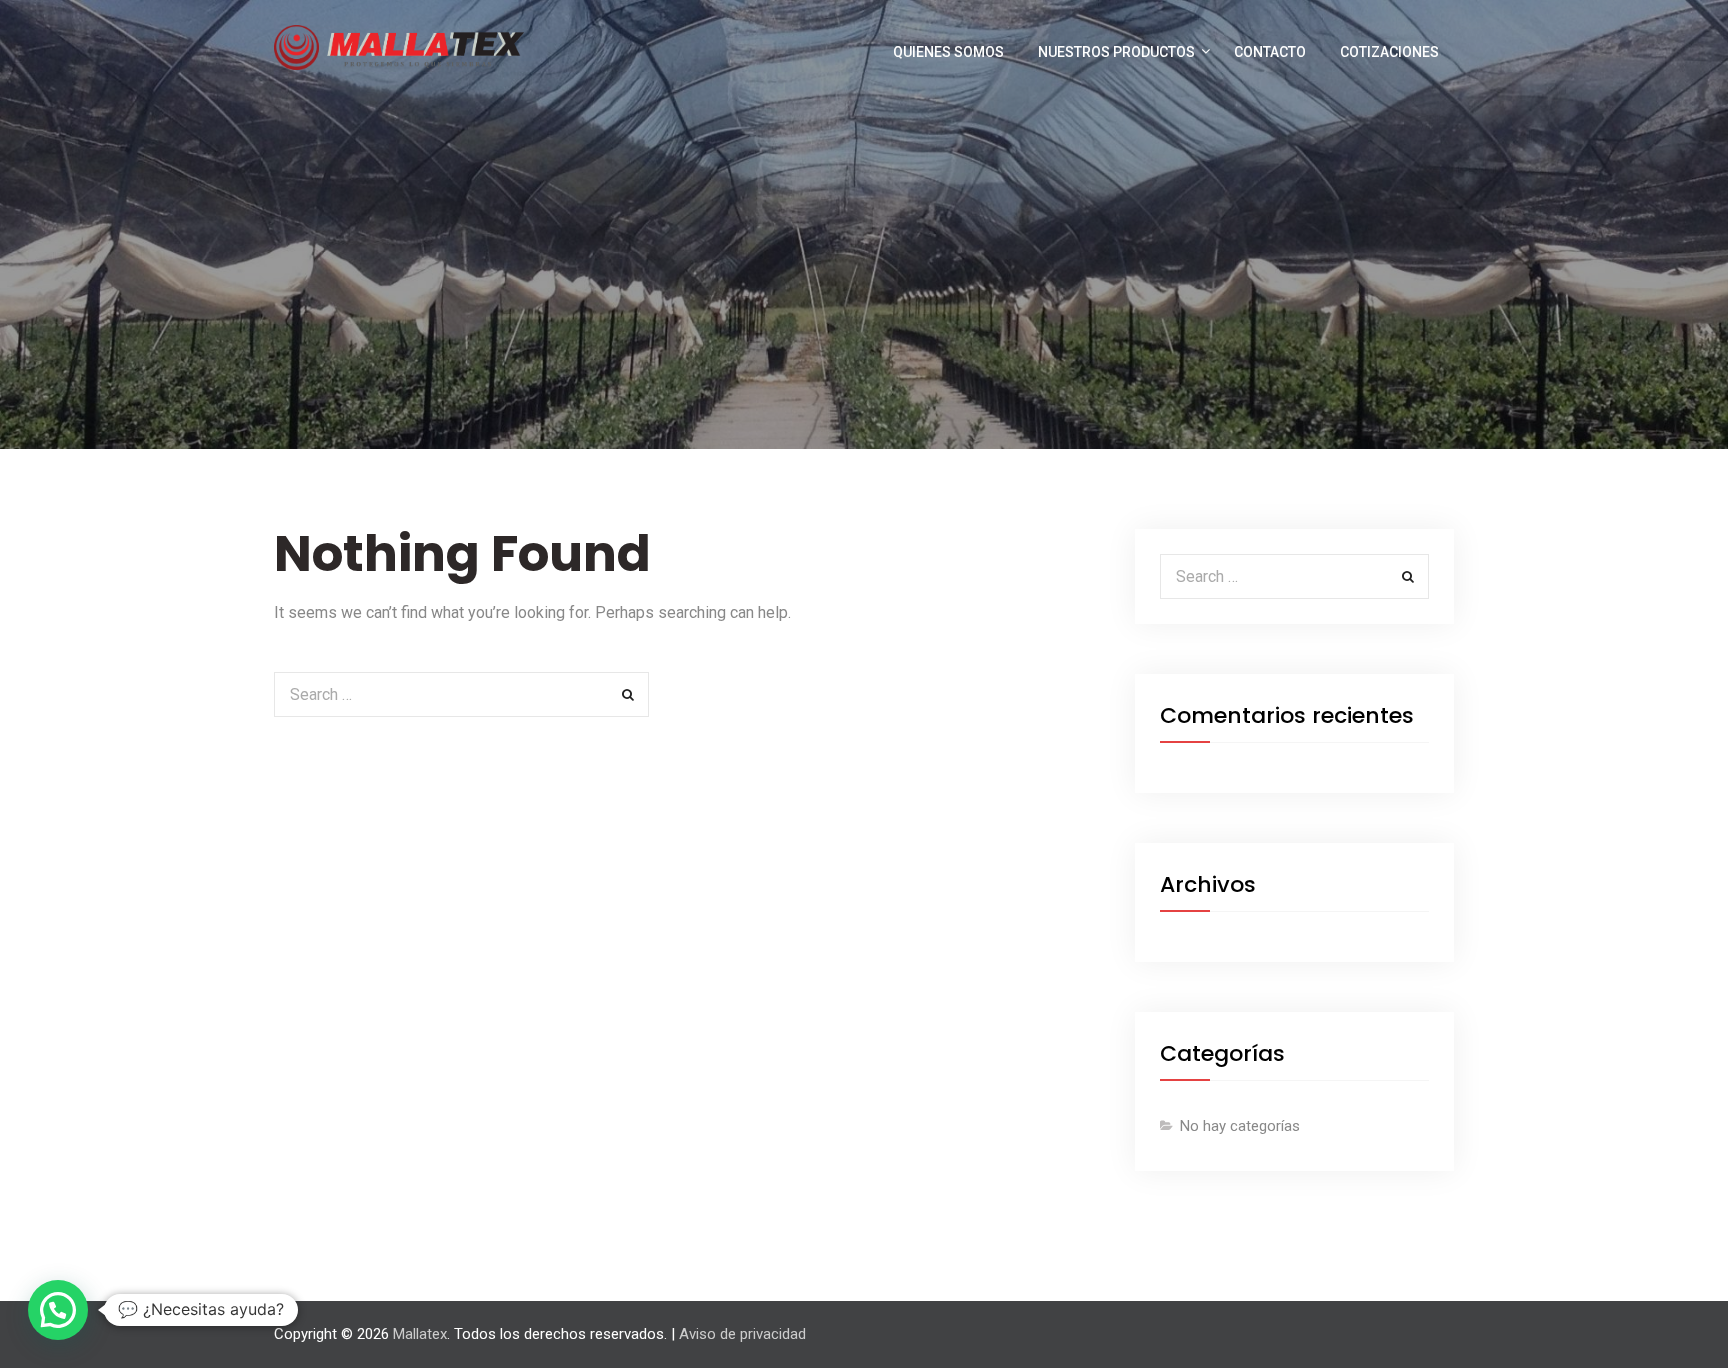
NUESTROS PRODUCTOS (1116, 52)
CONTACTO (1270, 52)
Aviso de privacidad (742, 1334)
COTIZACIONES (1389, 52)
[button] (58, 1310)
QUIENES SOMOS (948, 52)
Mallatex (420, 1334)
